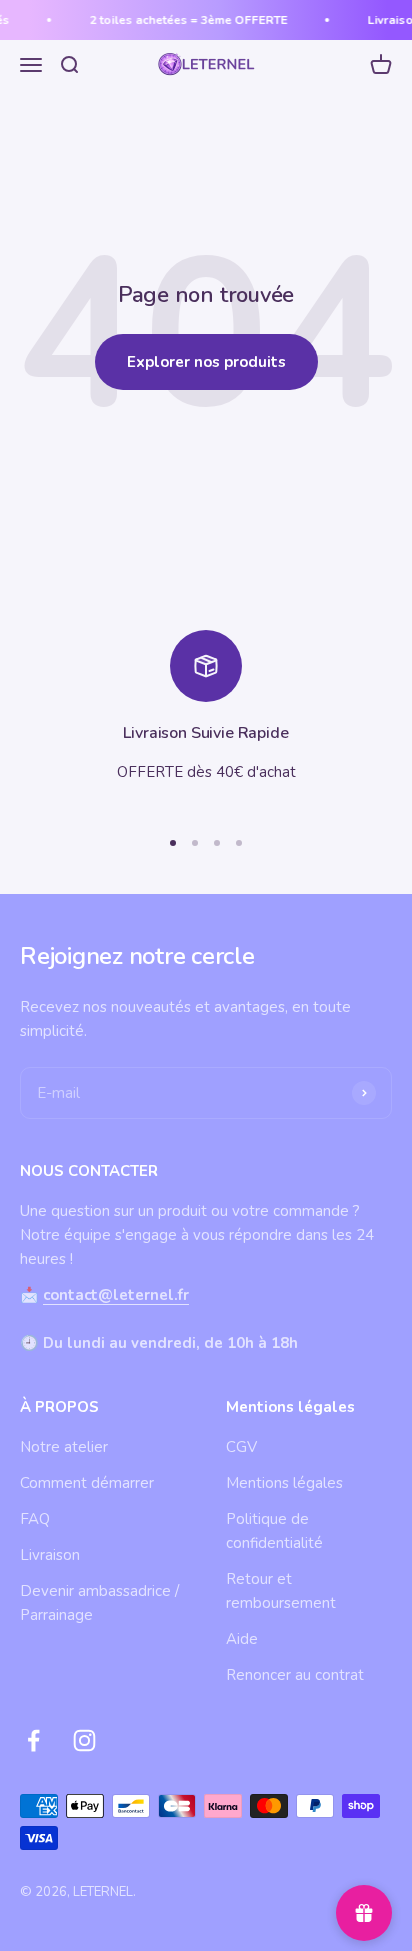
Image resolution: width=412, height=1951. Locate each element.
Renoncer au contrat (295, 1675)
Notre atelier (64, 1447)
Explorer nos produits (206, 362)
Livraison (50, 1555)
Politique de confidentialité (274, 1531)
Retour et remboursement (281, 1591)
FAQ (35, 1519)
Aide (242, 1639)
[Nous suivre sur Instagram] (84, 1740)
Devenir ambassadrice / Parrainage (99, 1603)
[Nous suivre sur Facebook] (33, 1740)
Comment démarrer (87, 1483)
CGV (241, 1447)
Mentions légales (284, 1483)
